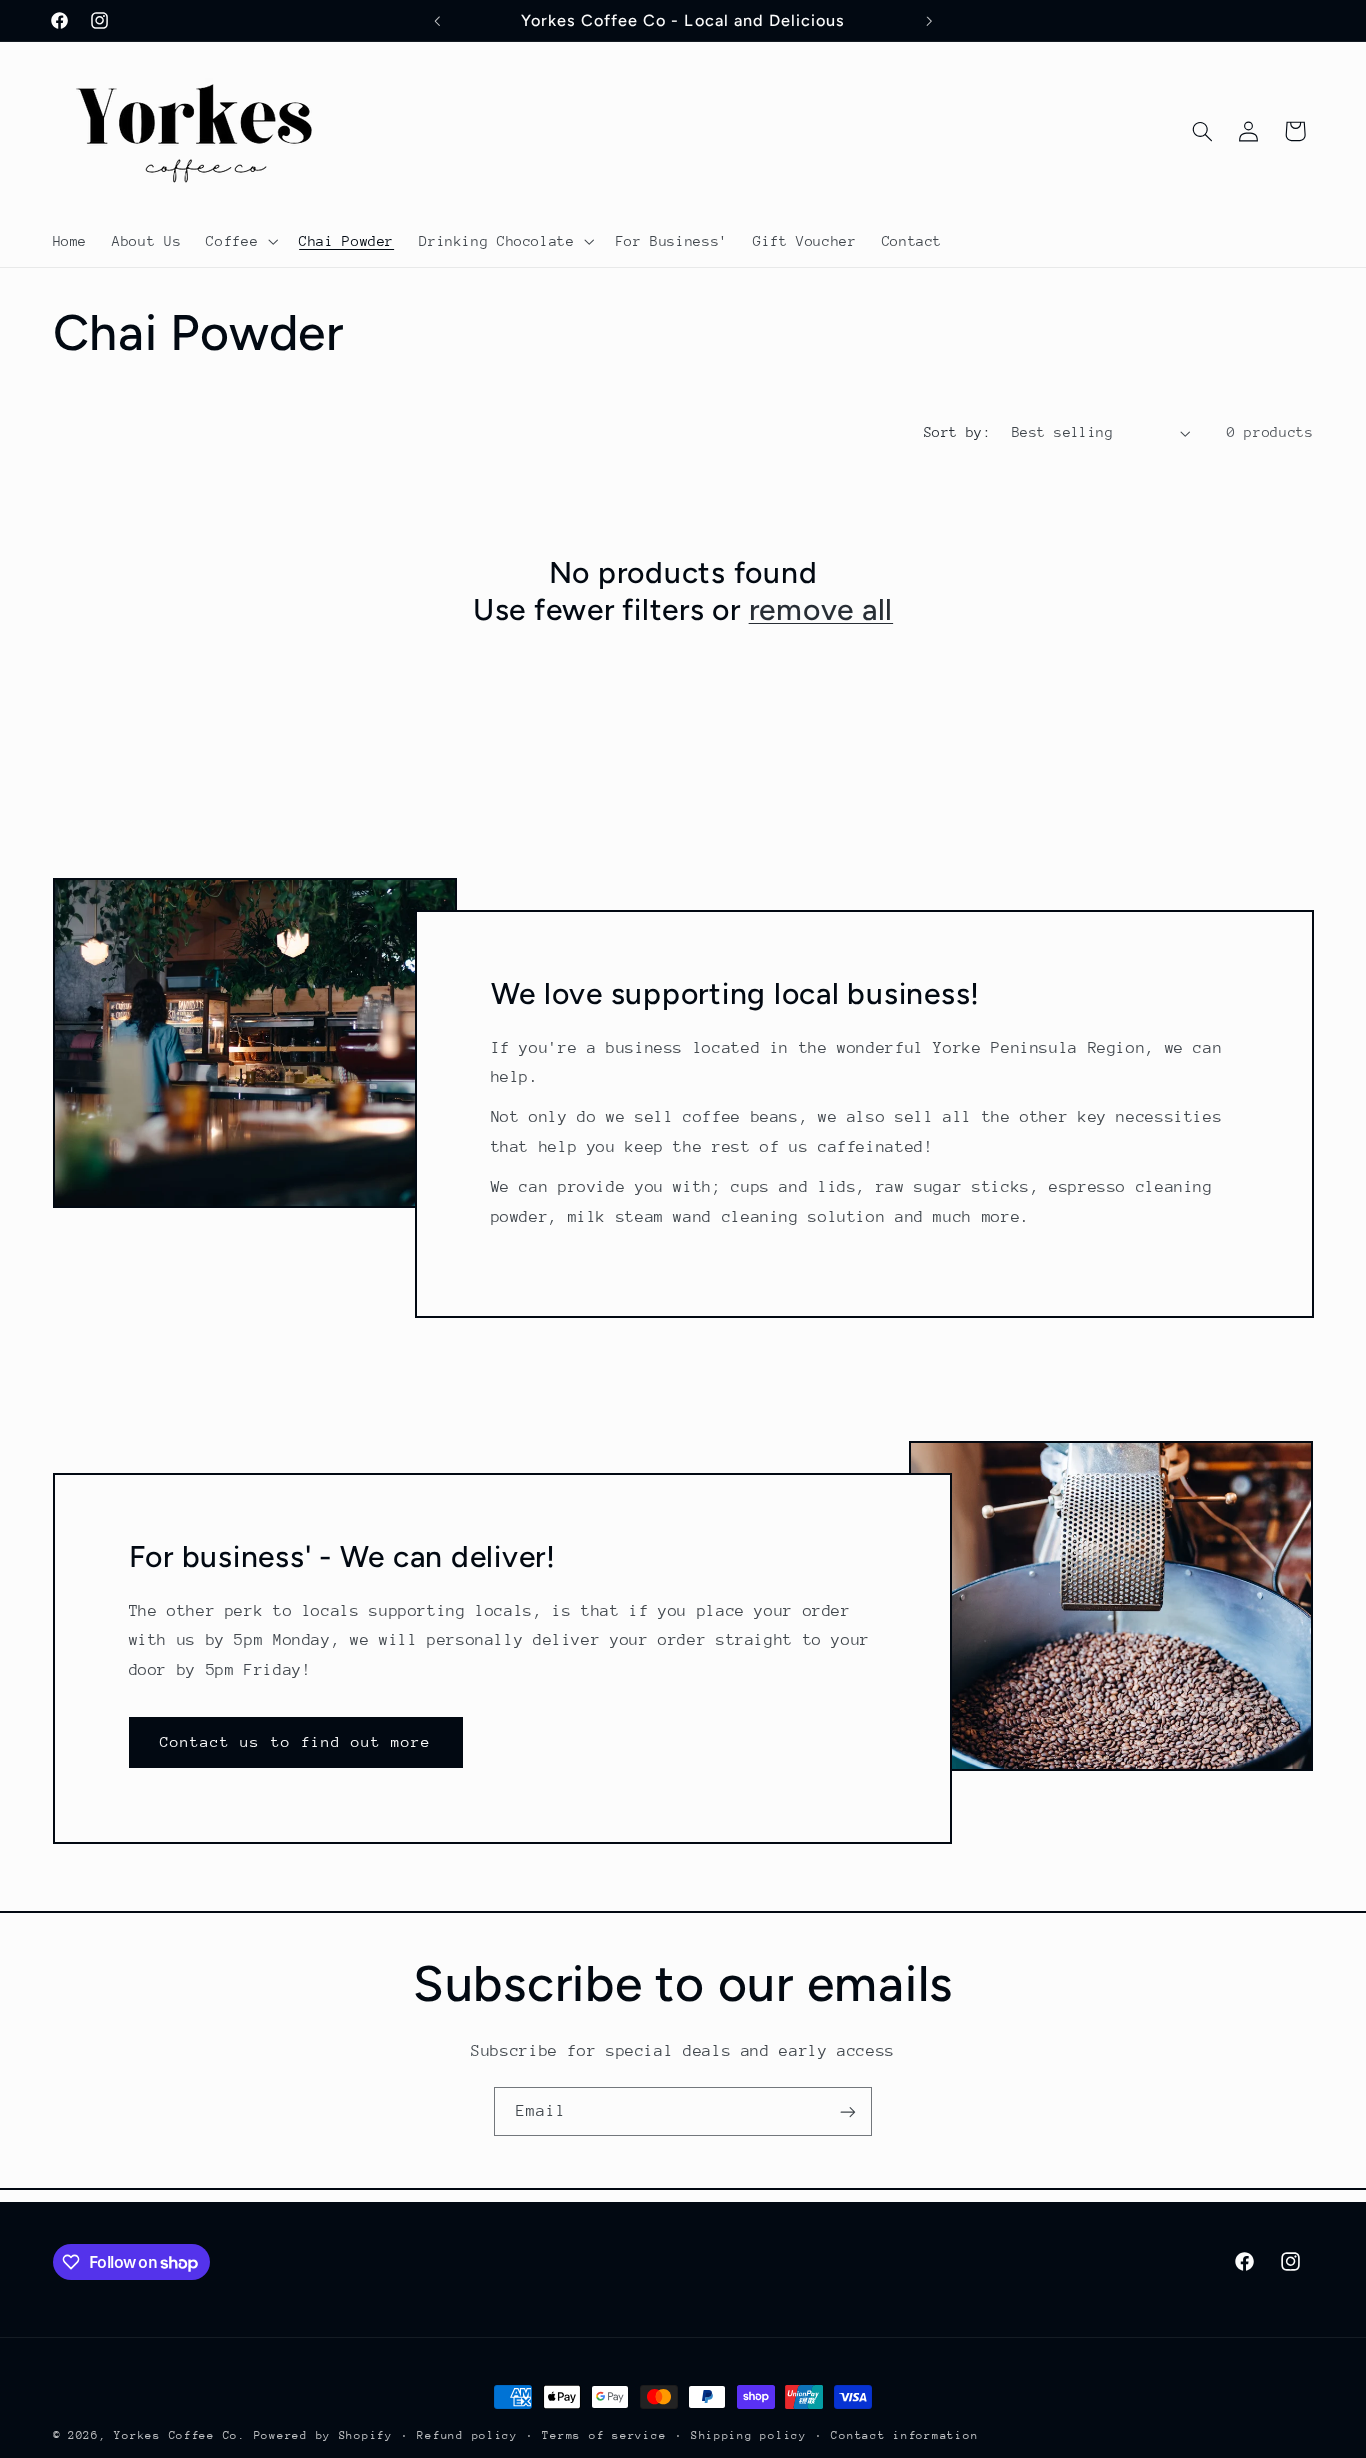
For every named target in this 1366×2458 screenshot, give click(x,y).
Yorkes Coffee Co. (183, 2435)
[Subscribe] (848, 2111)
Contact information (904, 2435)
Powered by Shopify (323, 2435)
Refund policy (467, 2435)
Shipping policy (749, 2435)
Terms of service (604, 2435)
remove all (821, 609)
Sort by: (957, 432)
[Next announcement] (929, 21)
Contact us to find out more (295, 1741)
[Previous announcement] (437, 21)
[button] (240, 241)
